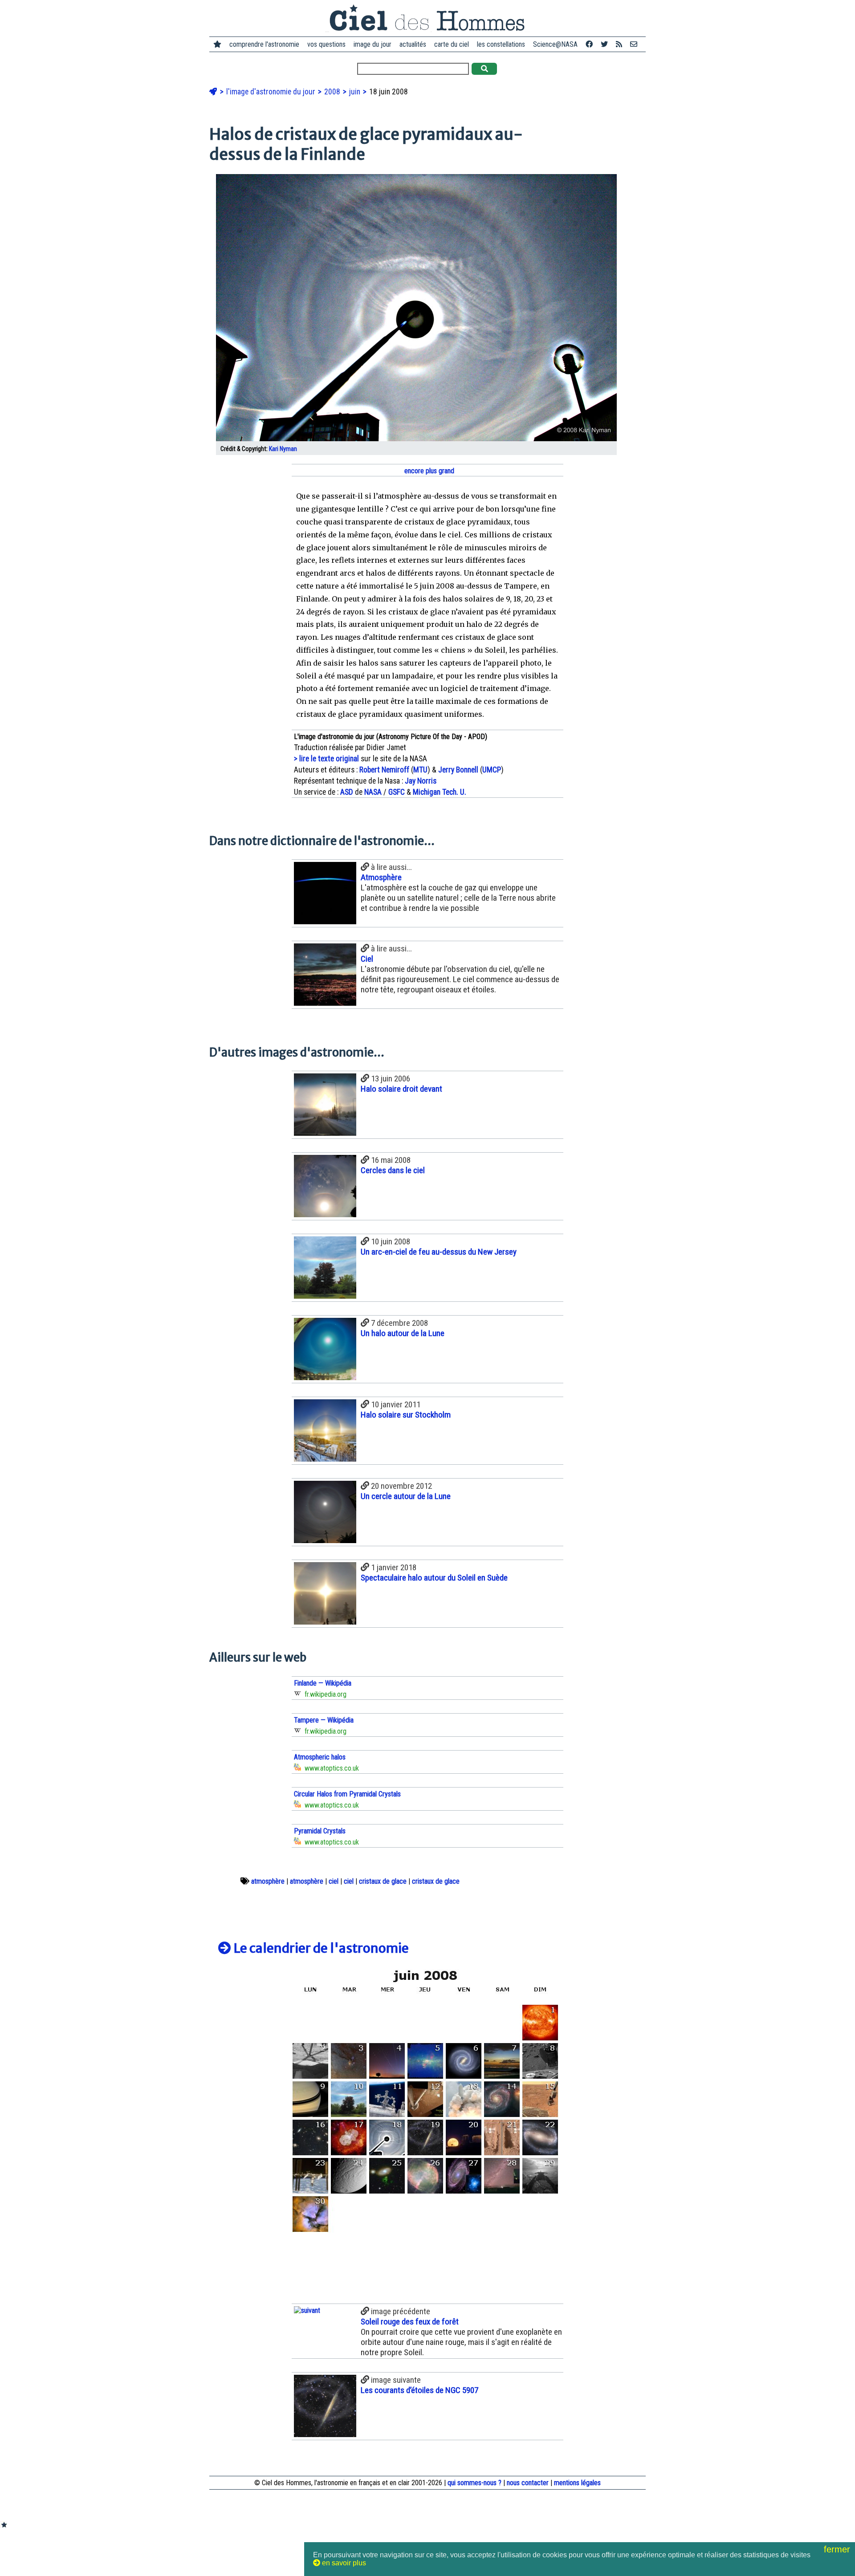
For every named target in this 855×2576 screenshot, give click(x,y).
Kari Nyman (283, 449)
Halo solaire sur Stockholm (406, 1415)
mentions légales (577, 2483)
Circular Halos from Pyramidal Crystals (347, 1794)
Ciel (367, 959)
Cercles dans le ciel (393, 1170)
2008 (333, 92)
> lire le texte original (326, 759)
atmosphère (268, 1881)
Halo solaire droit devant (401, 1089)
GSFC (397, 792)
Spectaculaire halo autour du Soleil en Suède (434, 1578)
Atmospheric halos (320, 1757)
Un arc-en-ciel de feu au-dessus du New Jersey (439, 1252)
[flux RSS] (619, 44)
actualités (413, 44)
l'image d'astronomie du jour (272, 92)
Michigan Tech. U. (440, 792)
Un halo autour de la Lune (403, 1333)
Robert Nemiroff (384, 770)
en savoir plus (343, 2563)
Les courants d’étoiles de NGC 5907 (419, 2390)
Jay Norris (421, 781)
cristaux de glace (383, 1881)
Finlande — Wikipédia (323, 1683)
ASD (347, 792)
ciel (334, 1881)
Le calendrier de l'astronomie (320, 1948)
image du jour (373, 44)
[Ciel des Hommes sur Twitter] (604, 44)
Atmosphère (381, 877)
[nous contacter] (634, 44)
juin (356, 92)
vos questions (326, 44)
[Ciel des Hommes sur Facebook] (589, 44)
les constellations (501, 44)
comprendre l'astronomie (264, 44)
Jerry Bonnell (458, 770)
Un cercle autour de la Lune (406, 1496)
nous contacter (528, 2483)
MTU (420, 770)
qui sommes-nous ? (474, 2483)
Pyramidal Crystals (320, 1831)
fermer (838, 2549)
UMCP (492, 770)
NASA (373, 792)
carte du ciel (452, 44)
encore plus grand (428, 471)
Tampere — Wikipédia (324, 1720)
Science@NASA (555, 44)
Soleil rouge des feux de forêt (410, 2322)
